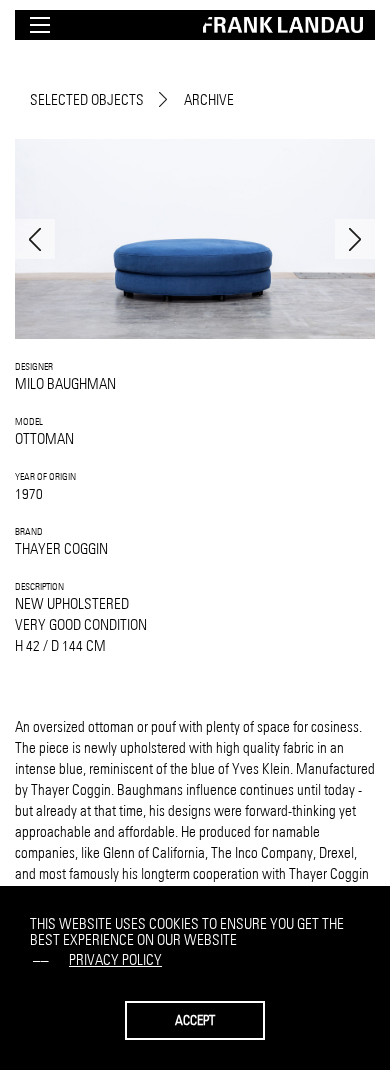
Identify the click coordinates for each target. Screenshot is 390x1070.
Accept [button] (195, 1020)
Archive (209, 99)
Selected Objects (87, 99)
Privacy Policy (115, 959)
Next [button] (355, 239)
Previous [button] (35, 239)
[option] (195, 239)
